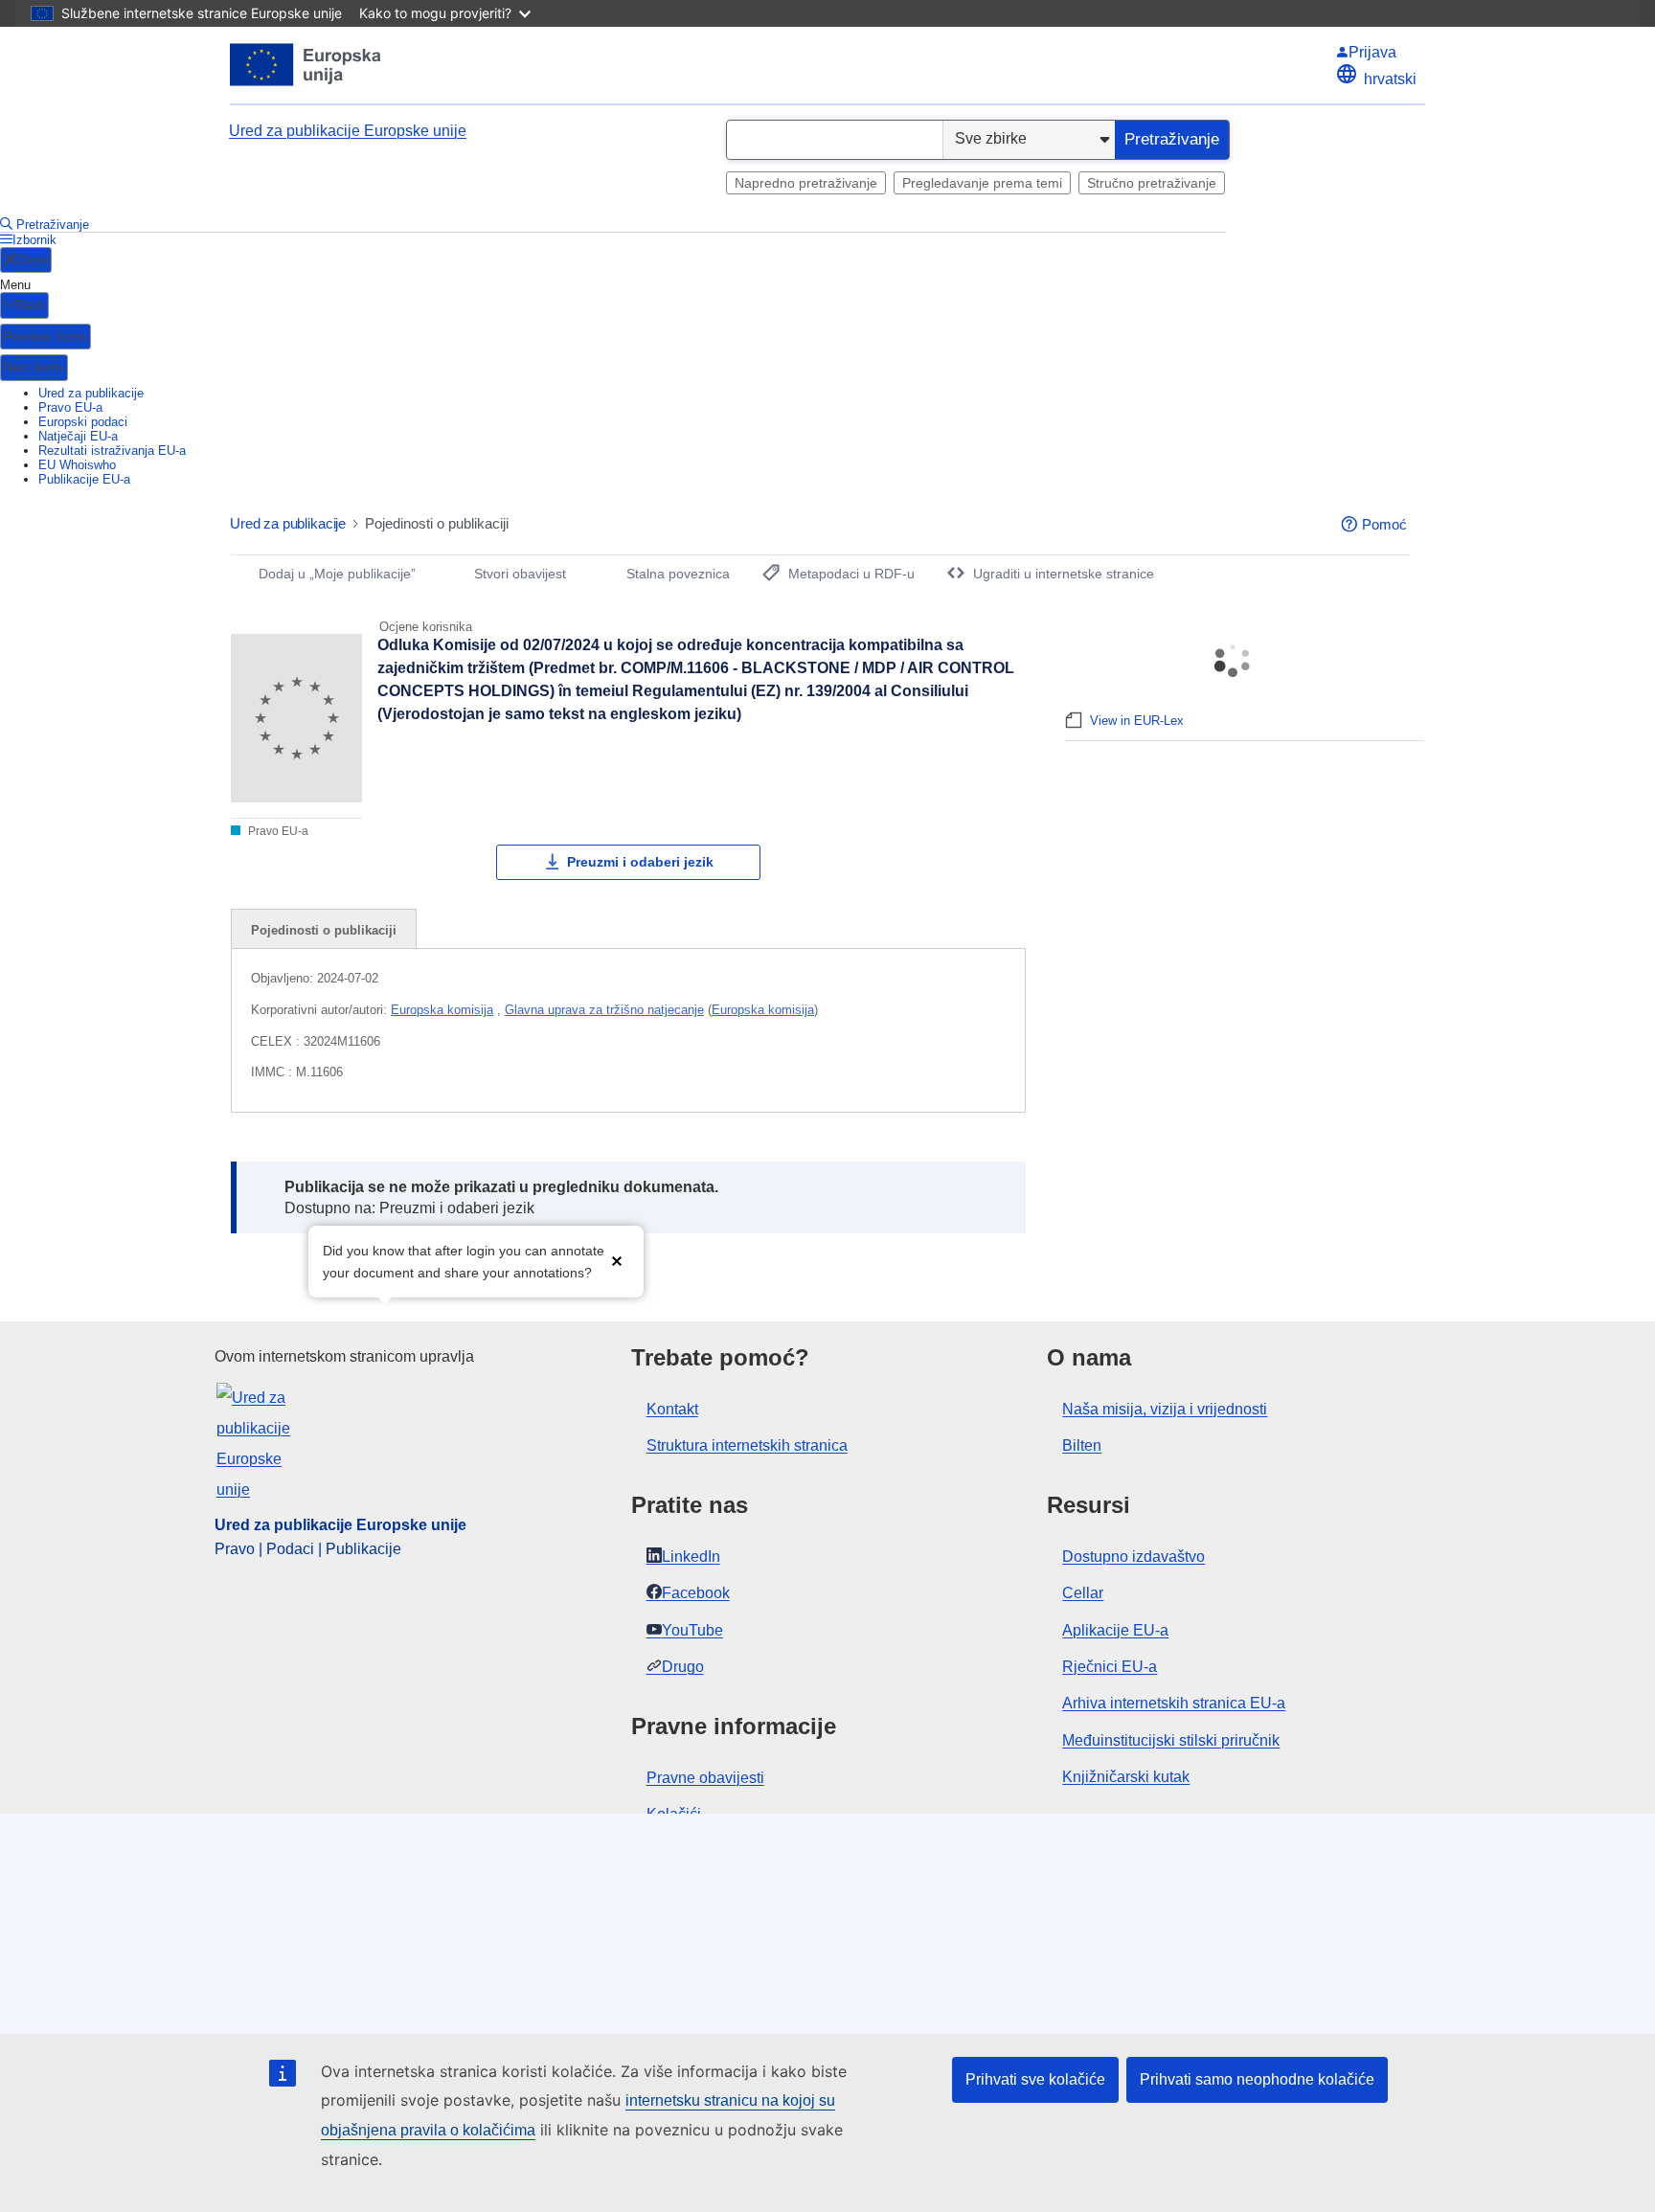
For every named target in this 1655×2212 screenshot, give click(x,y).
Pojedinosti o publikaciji (324, 930)
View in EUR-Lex (1137, 721)
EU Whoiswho (77, 465)
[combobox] (835, 140)
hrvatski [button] (1390, 79)
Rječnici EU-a (1110, 1667)
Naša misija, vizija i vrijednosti (1165, 1409)
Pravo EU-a (70, 407)
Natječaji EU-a (78, 436)
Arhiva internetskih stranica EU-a (1174, 1703)
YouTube (692, 1630)
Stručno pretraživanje (1152, 183)
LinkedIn (691, 1557)
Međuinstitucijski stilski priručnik (1171, 1740)
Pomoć (1384, 524)
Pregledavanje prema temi (982, 183)
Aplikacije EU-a (1115, 1630)
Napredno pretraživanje (806, 183)
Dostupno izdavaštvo (1134, 1557)
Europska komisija (442, 1010)
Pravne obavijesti (705, 1778)
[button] (617, 1260)
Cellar (1083, 1593)
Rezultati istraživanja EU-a (112, 451)
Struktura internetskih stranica (747, 1445)
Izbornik (34, 240)
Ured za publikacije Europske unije (348, 131)
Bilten (1082, 1445)
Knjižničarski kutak (1126, 1777)
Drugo (683, 1667)
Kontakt (672, 1409)
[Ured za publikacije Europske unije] (306, 65)
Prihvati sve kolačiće (1035, 2079)
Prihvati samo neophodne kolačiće (1257, 2079)
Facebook (696, 1593)
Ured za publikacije (91, 393)
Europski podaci (83, 422)
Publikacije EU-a (84, 479)
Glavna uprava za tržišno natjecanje (604, 1010)
